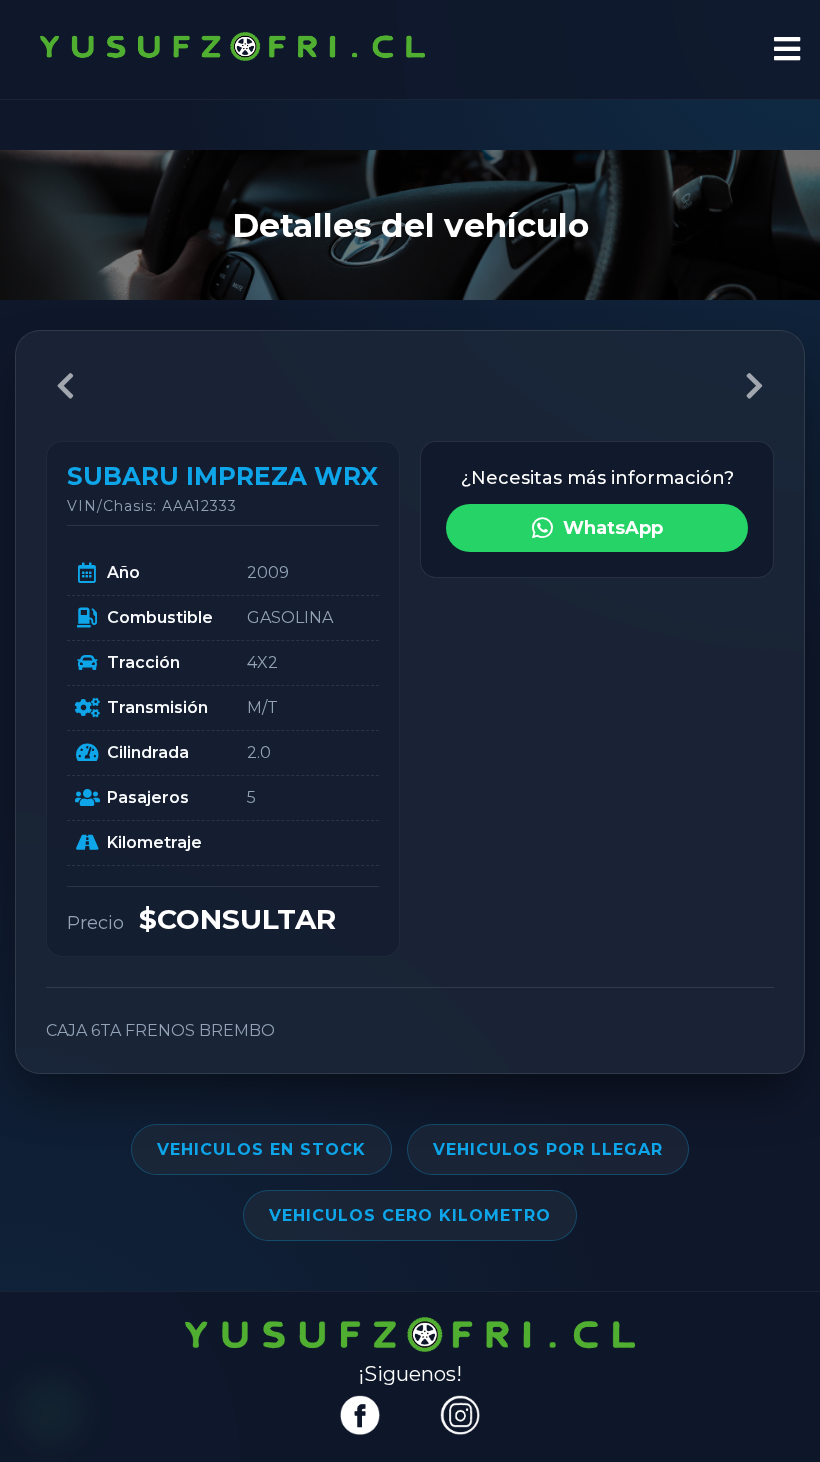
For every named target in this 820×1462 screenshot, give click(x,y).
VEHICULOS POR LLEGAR (548, 1149)
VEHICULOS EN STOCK (261, 1149)
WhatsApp (613, 528)
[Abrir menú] (787, 50)
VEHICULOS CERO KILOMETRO (410, 1215)
